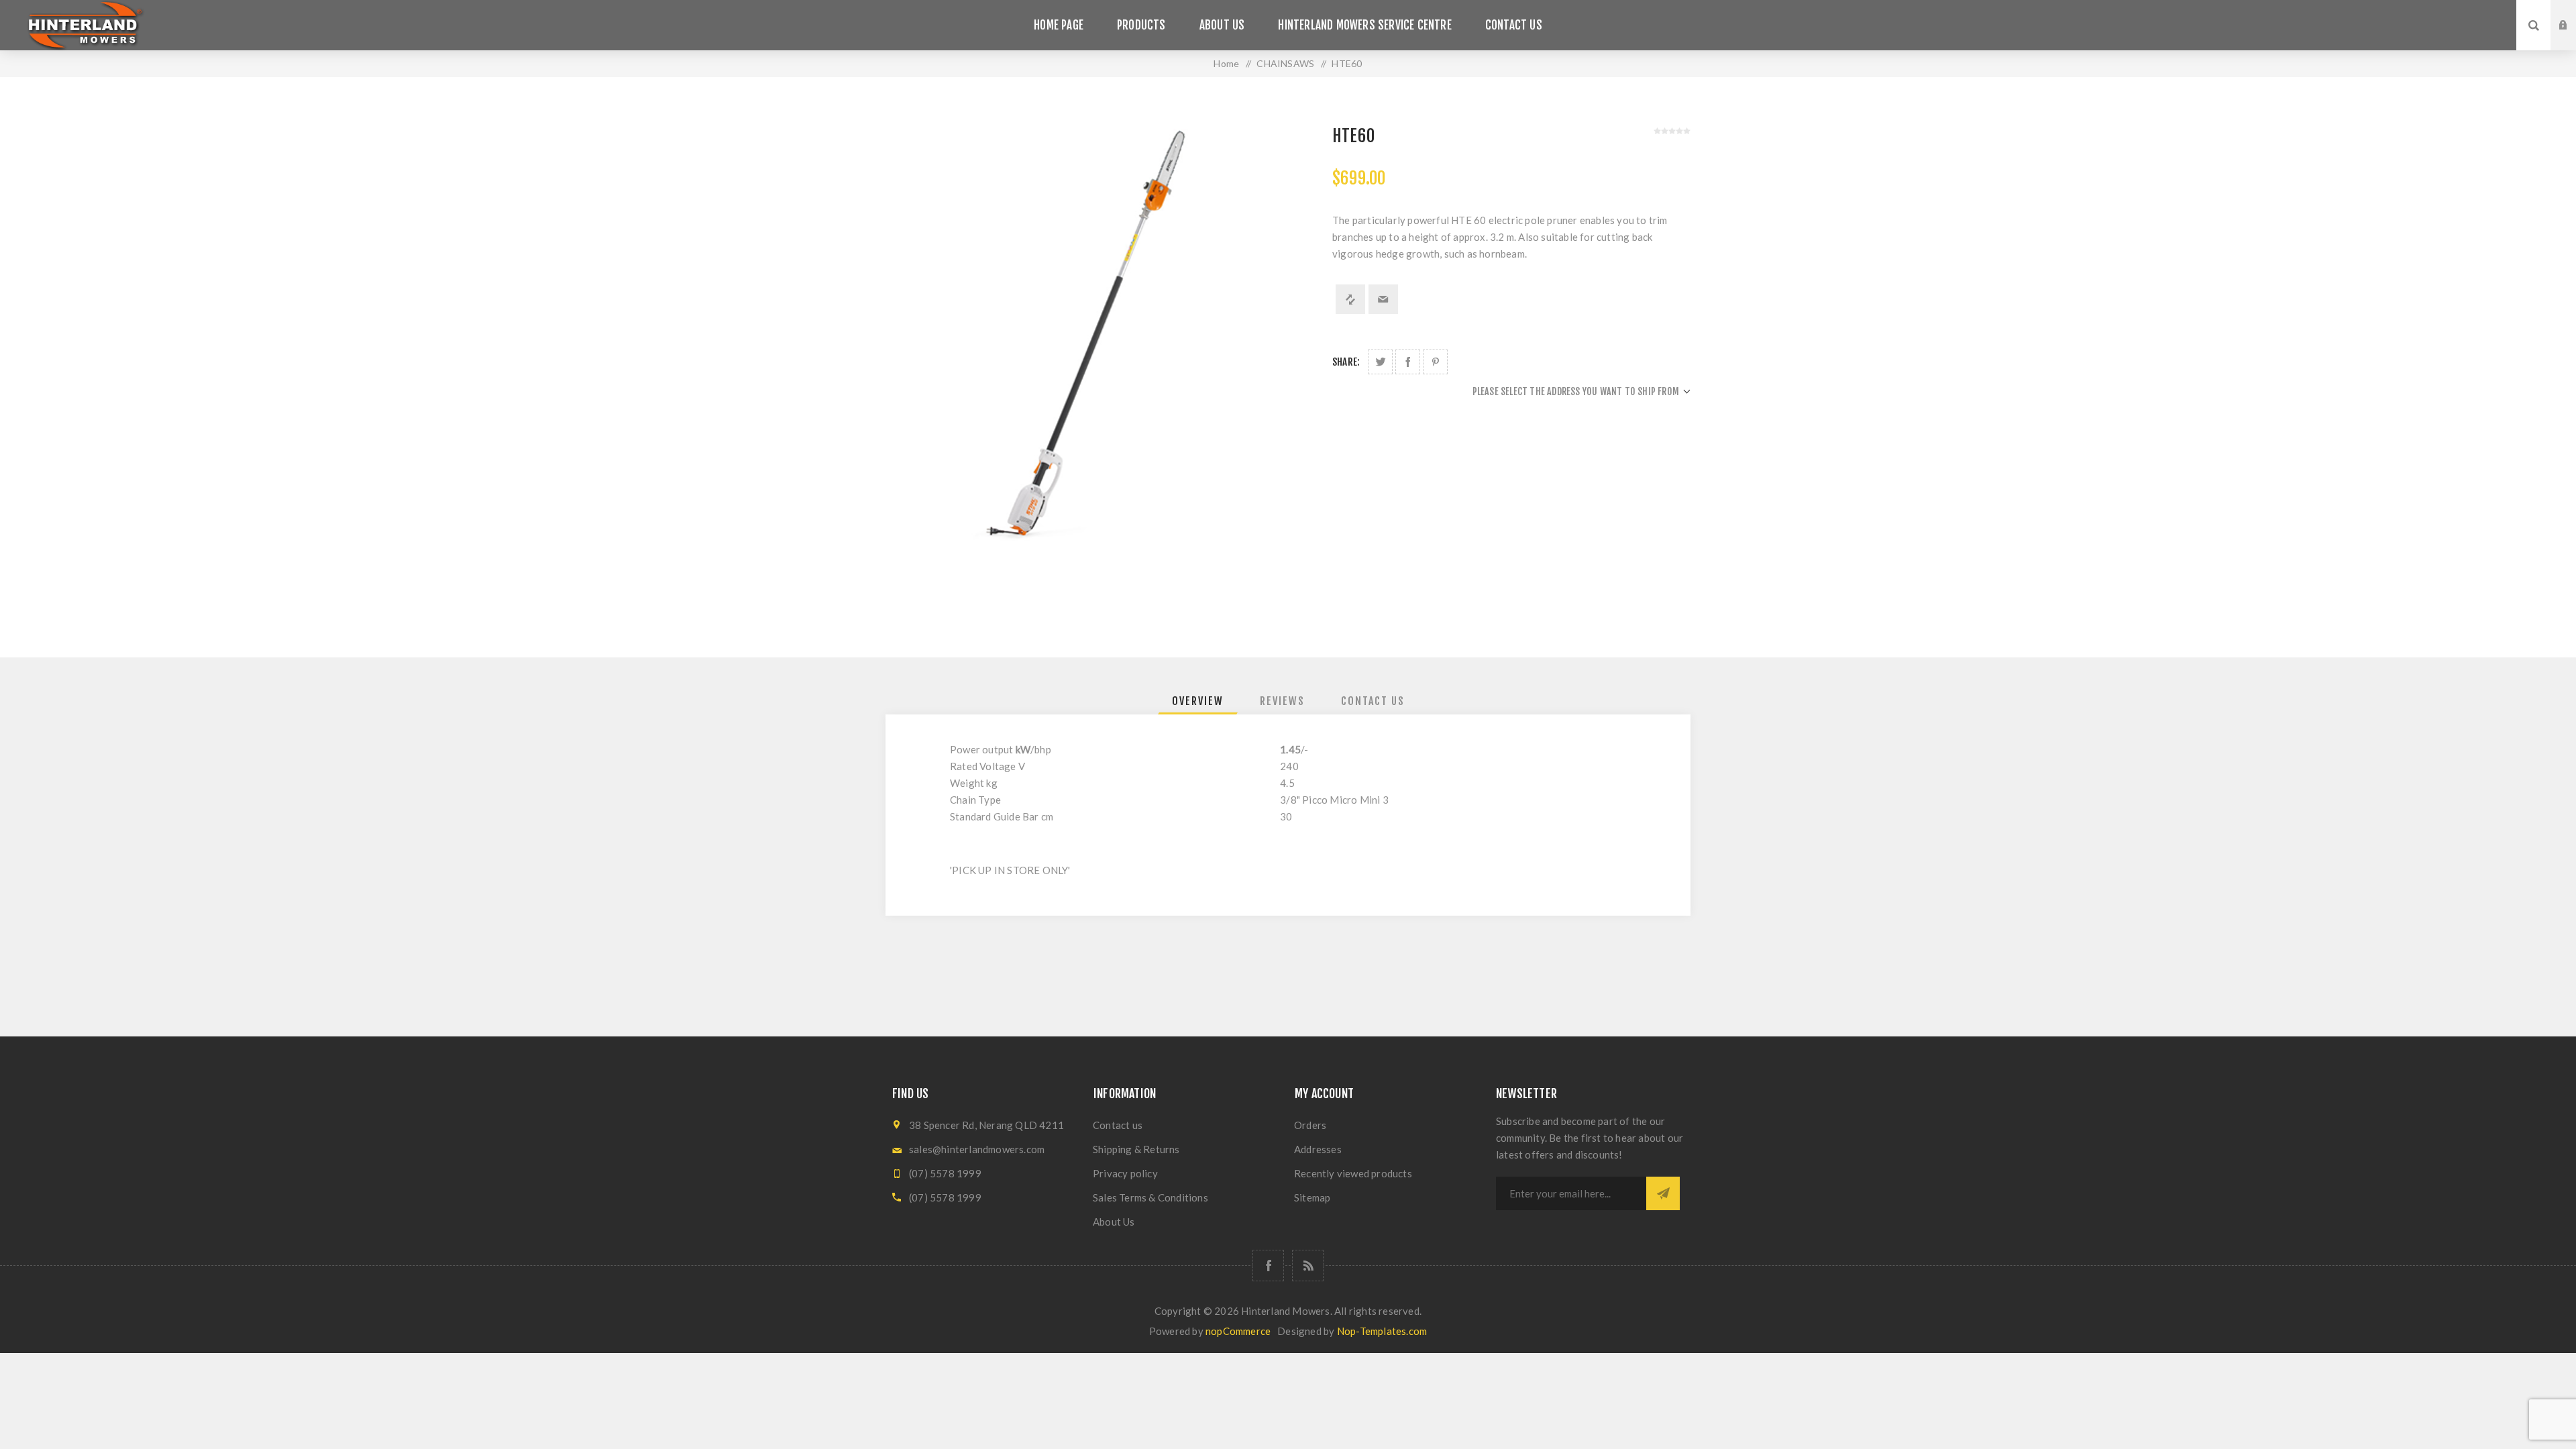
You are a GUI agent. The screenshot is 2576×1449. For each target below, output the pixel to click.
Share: (1346, 362)
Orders (1310, 1125)
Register (2573, 38)
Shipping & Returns (1136, 1149)
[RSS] (1308, 1266)
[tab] (1198, 701)
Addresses (1318, 1149)
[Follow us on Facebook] (1268, 1266)
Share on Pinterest (1435, 362)
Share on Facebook (1408, 362)
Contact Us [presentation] (1373, 701)
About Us (1114, 1222)
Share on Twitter (1380, 362)
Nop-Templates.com (1382, 1331)
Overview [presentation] (1198, 701)
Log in (2573, 13)
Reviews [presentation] (1282, 701)
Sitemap (1312, 1197)
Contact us (1118, 1125)
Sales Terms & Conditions (1150, 1197)
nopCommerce (1238, 1331)
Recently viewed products (1353, 1173)
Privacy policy (1125, 1173)
